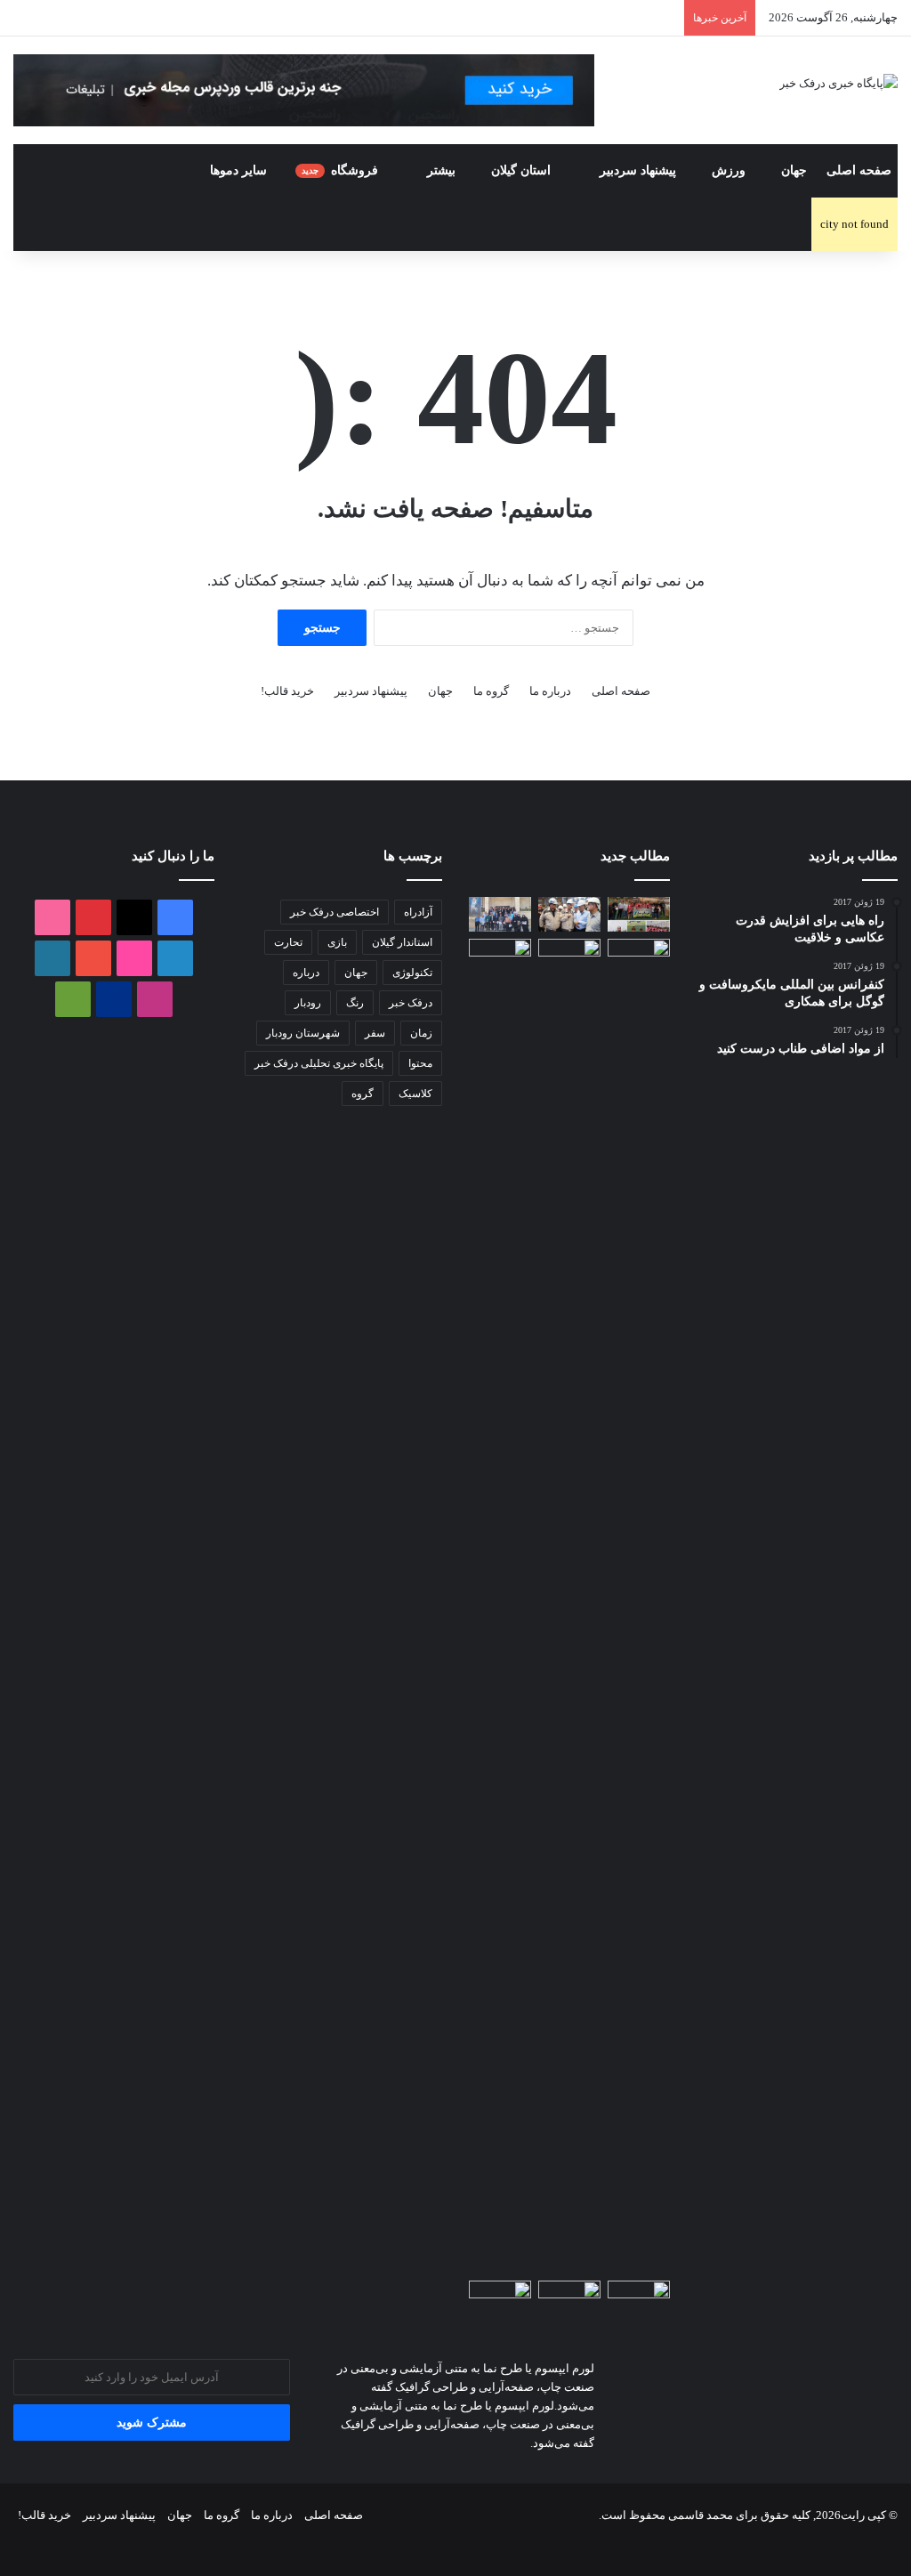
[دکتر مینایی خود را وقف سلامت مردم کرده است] (639, 2298)
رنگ (355, 1003)
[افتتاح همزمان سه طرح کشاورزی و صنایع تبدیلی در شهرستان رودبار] (639, 1606)
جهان (794, 170)
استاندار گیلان (402, 942)
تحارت (288, 942)
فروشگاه (342, 170)
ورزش (729, 170)
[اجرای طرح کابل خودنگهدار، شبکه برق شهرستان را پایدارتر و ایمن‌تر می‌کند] (500, 956)
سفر (375, 1033)
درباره (306, 973)
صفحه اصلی (859, 170)
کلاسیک (415, 1094)
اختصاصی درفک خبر (335, 912)
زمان (421, 1033)
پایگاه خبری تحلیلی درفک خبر (319, 1063)
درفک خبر (411, 1003)
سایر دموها (238, 170)
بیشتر (441, 170)
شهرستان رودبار (303, 1033)
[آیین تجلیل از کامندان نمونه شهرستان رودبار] (500, 914)
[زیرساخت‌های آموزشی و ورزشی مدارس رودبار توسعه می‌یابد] (569, 956)
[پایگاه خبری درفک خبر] (838, 82)
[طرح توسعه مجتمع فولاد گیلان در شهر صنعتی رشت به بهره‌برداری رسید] (569, 914)
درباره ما (550, 691)
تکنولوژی (412, 973)
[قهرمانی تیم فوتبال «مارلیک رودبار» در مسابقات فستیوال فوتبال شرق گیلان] (639, 914)
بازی (337, 942)
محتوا (420, 1063)
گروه (363, 1094)
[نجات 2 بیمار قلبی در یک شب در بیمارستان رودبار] (569, 2298)
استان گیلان (523, 170)
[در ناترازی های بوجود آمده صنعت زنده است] (500, 2298)
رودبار (308, 1003)
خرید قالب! (287, 691)
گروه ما (491, 691)
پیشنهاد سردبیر (638, 170)
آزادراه (418, 912)
